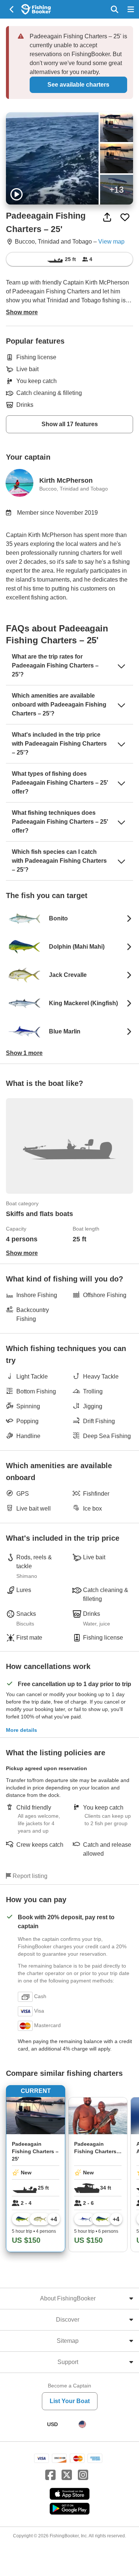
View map (111, 242)
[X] (67, 2475)
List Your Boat (70, 2401)
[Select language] (82, 2424)
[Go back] (12, 9)
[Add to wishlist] (125, 217)
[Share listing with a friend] (107, 217)
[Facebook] (50, 2475)
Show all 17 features (70, 424)
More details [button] (21, 1730)
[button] (69, 919)
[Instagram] (83, 2475)
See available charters (78, 85)
